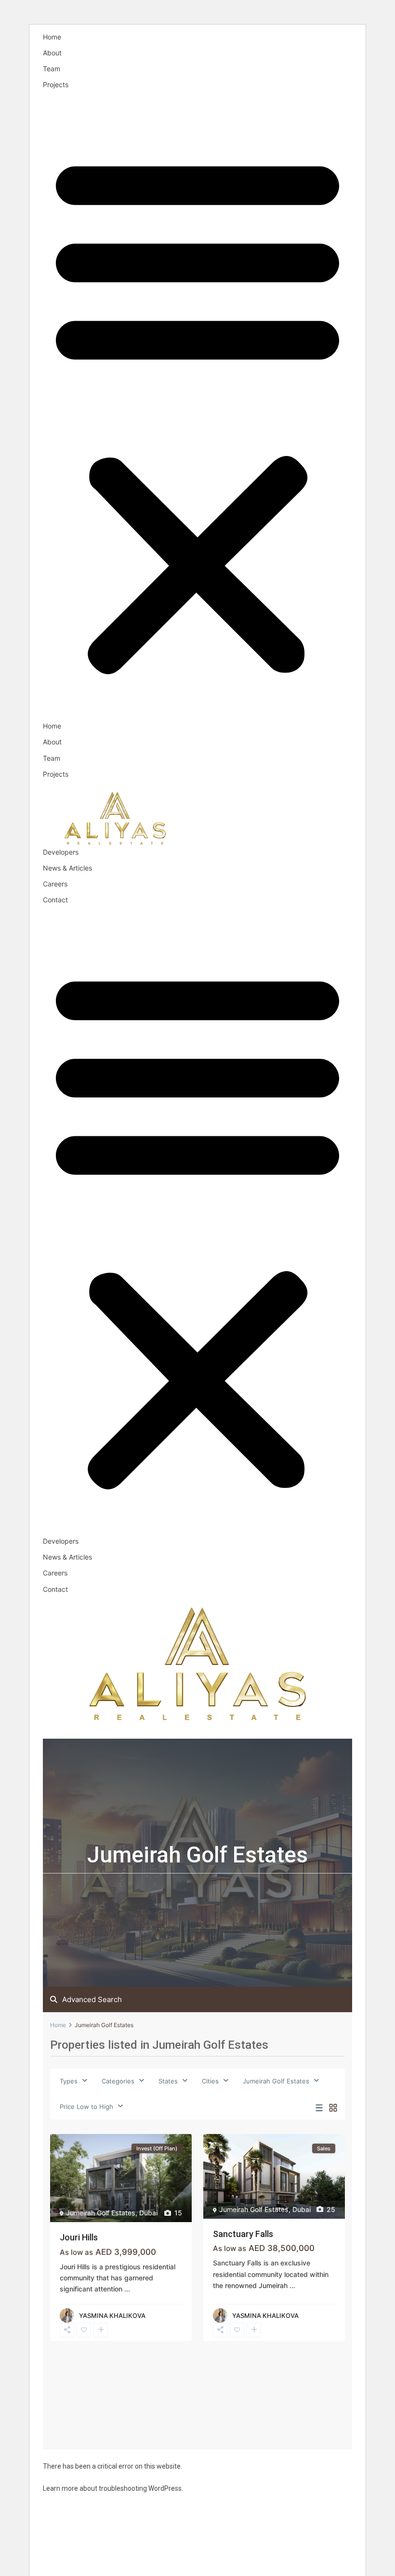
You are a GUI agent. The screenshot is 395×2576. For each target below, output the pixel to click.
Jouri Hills (79, 2237)
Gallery (299, 1730)
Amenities (90, 1730)
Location (256, 1730)
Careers (55, 884)
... (127, 2289)
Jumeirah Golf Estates (276, 2081)
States (168, 2081)
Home (52, 37)
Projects (56, 85)
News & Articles (67, 868)
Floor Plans (206, 1730)
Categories (118, 2081)
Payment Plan (147, 1730)
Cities (210, 2081)
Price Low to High (86, 2107)
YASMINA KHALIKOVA (112, 2316)
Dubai (148, 2213)
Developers (61, 852)
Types (69, 2081)
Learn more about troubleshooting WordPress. (113, 2488)
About (52, 53)
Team (52, 69)
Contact (55, 900)
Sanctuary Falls (243, 2234)
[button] (197, 411)
